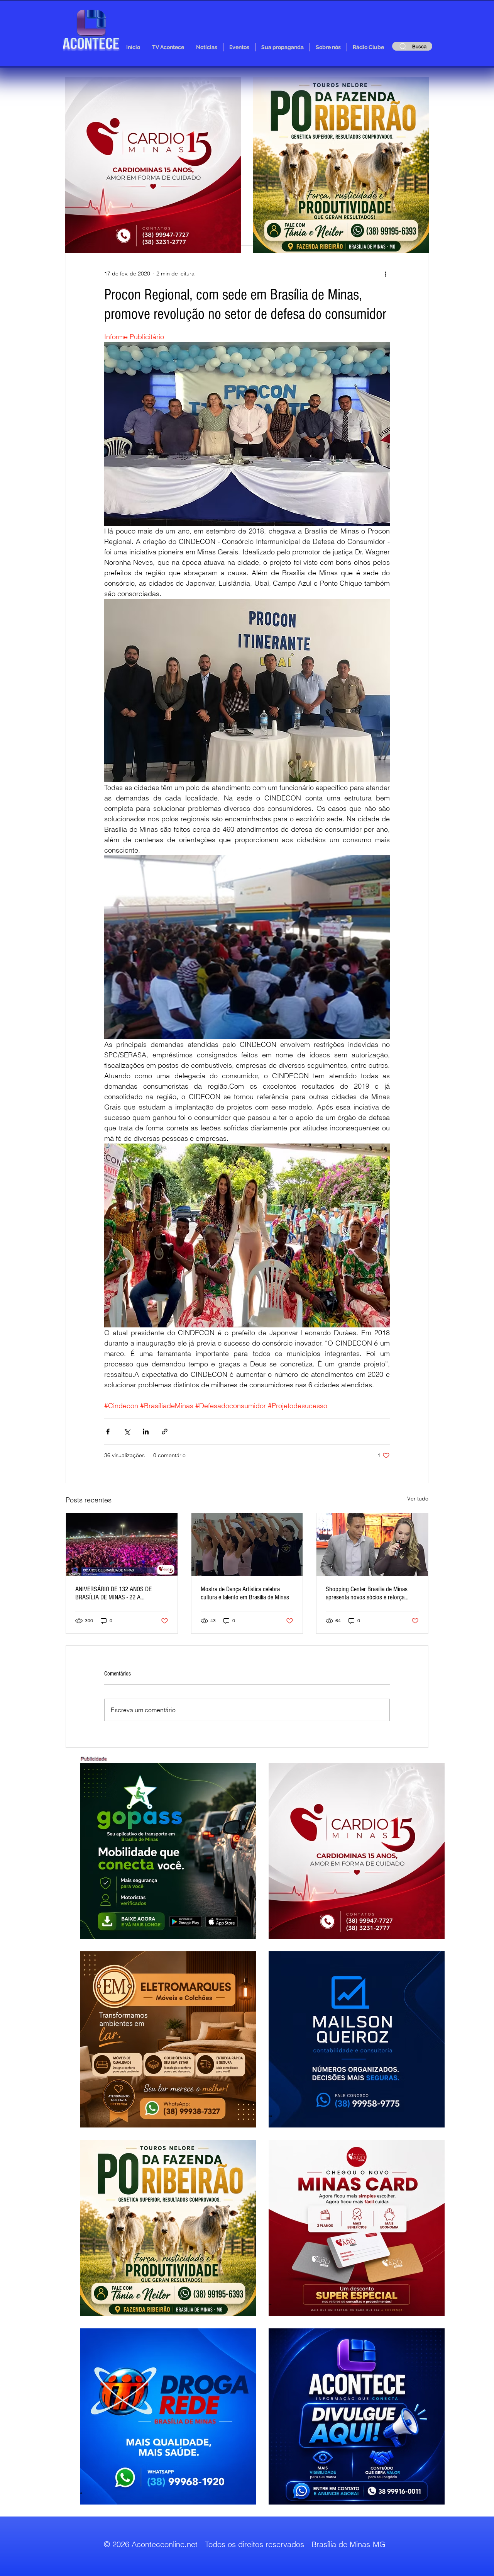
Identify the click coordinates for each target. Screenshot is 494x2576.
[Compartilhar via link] (165, 1432)
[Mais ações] (385, 274)
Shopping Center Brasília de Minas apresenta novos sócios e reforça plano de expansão (367, 1593)
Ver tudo (418, 1499)
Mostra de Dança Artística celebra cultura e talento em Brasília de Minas (245, 1593)
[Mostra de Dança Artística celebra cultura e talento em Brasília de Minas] (247, 1545)
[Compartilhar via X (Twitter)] (127, 1432)
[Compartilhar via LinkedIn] (146, 1432)
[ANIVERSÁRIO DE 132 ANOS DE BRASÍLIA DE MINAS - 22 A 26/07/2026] (122, 1545)
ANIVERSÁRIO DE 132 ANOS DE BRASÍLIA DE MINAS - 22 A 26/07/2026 (113, 1593)
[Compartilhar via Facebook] (108, 1432)
